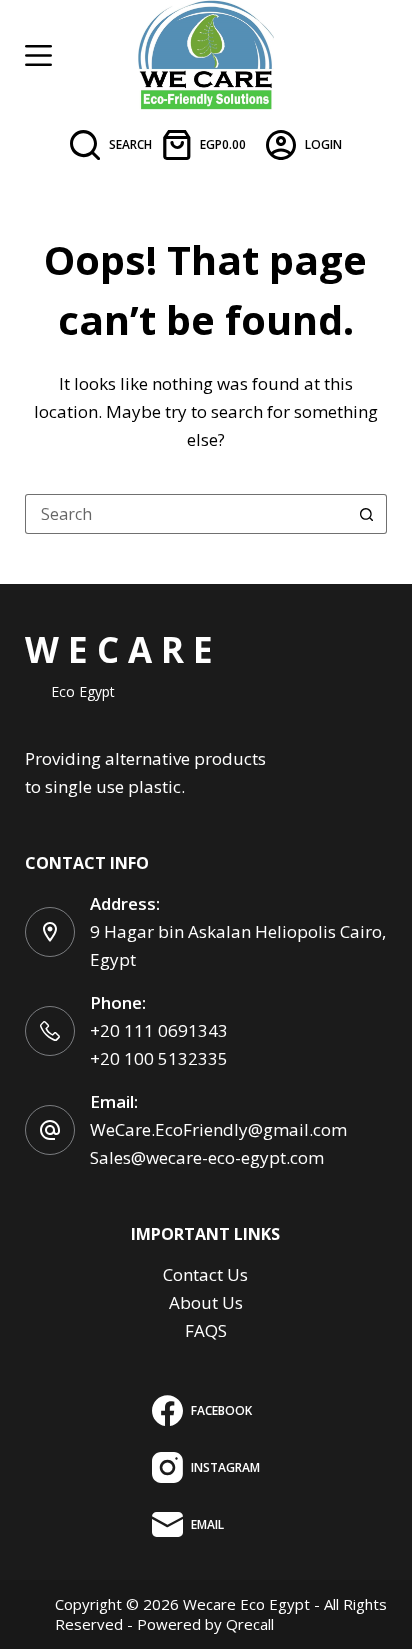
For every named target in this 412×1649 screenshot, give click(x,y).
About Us (206, 1302)
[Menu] (38, 55)
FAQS (206, 1330)
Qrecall (250, 1624)
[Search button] (367, 514)
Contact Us (205, 1274)
